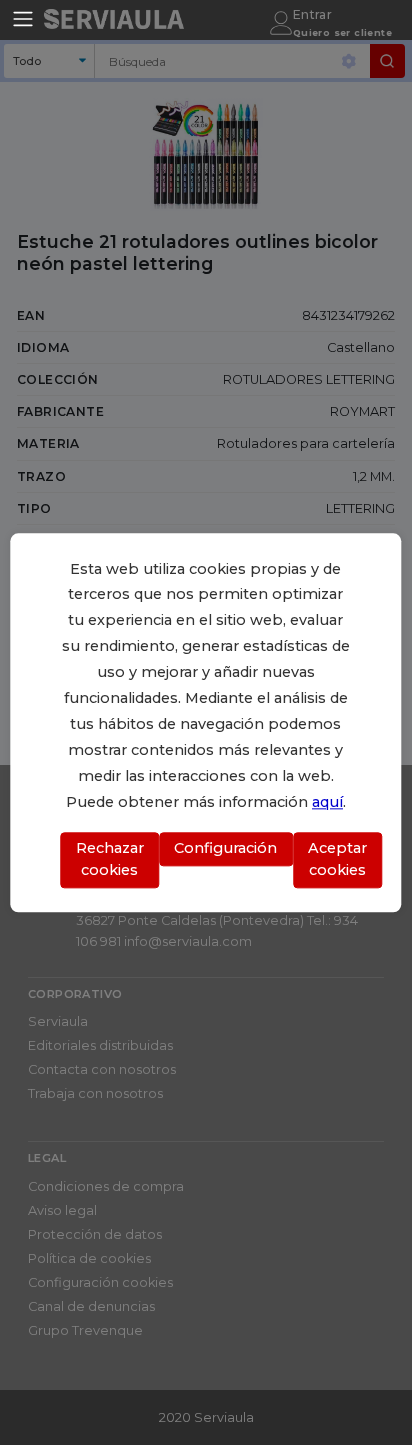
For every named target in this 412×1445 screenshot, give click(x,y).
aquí (327, 802)
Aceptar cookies (337, 860)
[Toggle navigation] (23, 19)
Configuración (225, 849)
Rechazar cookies (110, 860)
